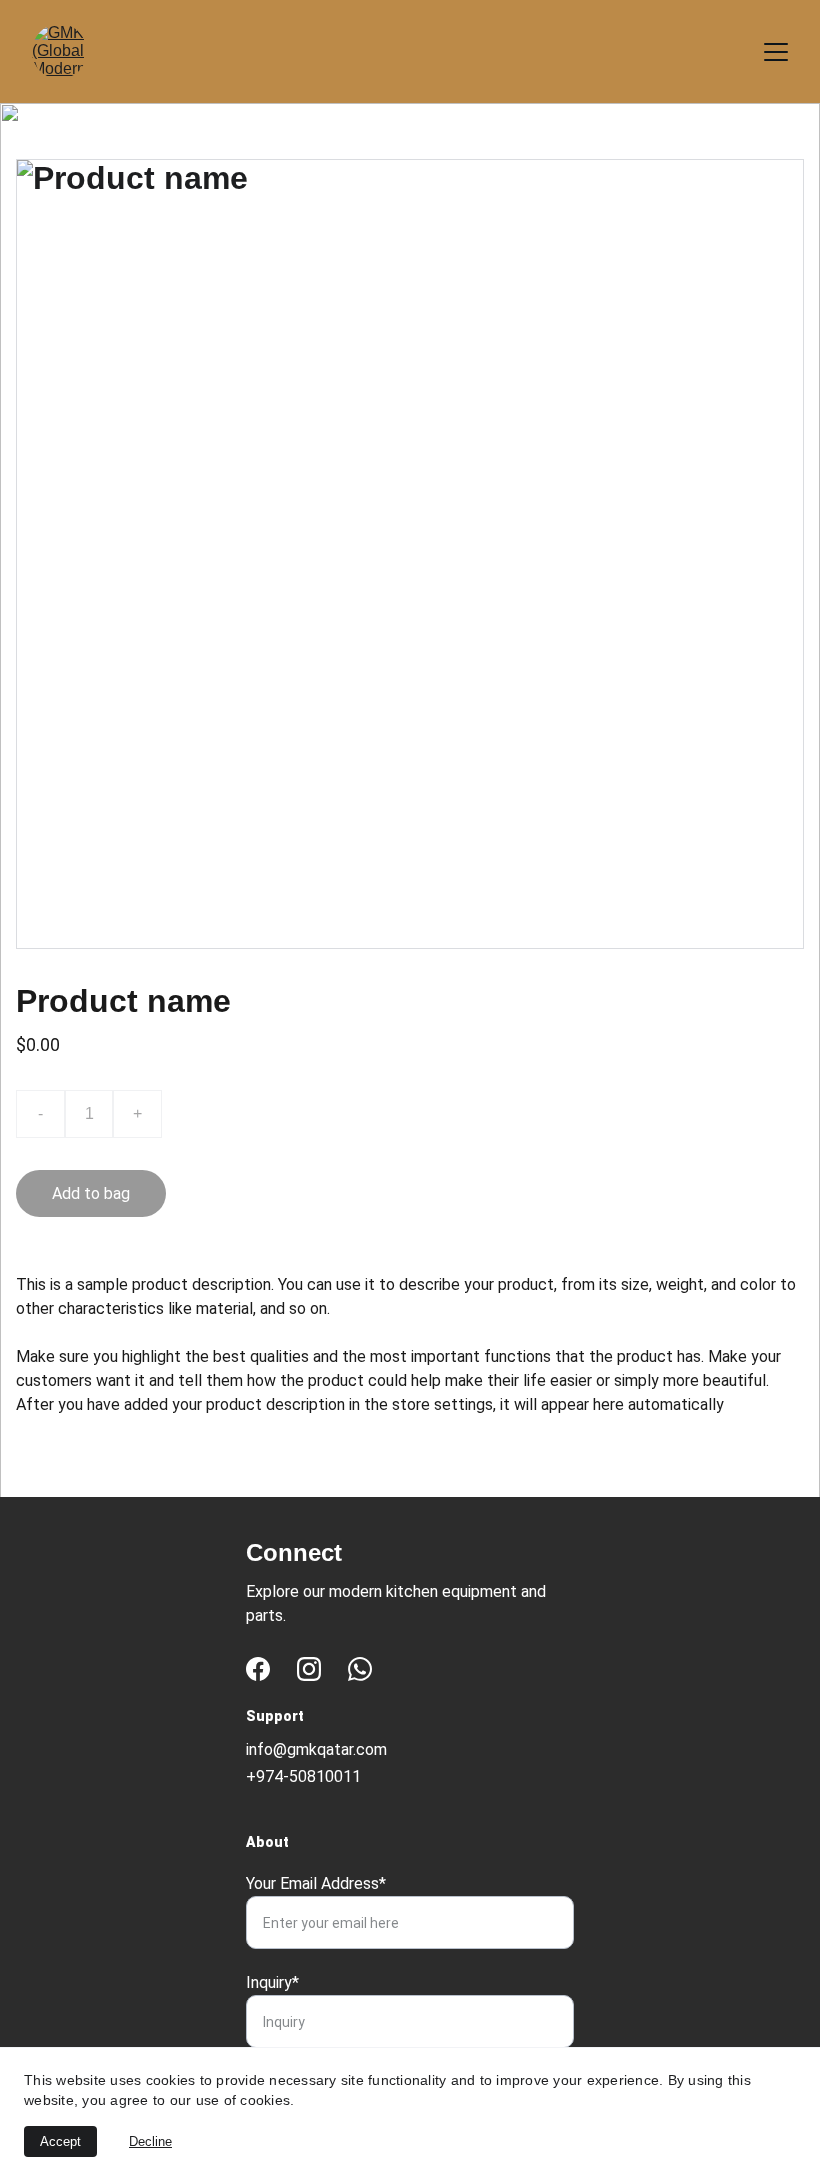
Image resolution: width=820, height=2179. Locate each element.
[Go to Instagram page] (309, 1669)
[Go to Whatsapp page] (360, 1669)
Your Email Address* (316, 1883)
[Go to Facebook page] (258, 1669)
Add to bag (91, 1193)
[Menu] (776, 52)
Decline (150, 2141)
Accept (60, 2141)
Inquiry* (272, 1982)
